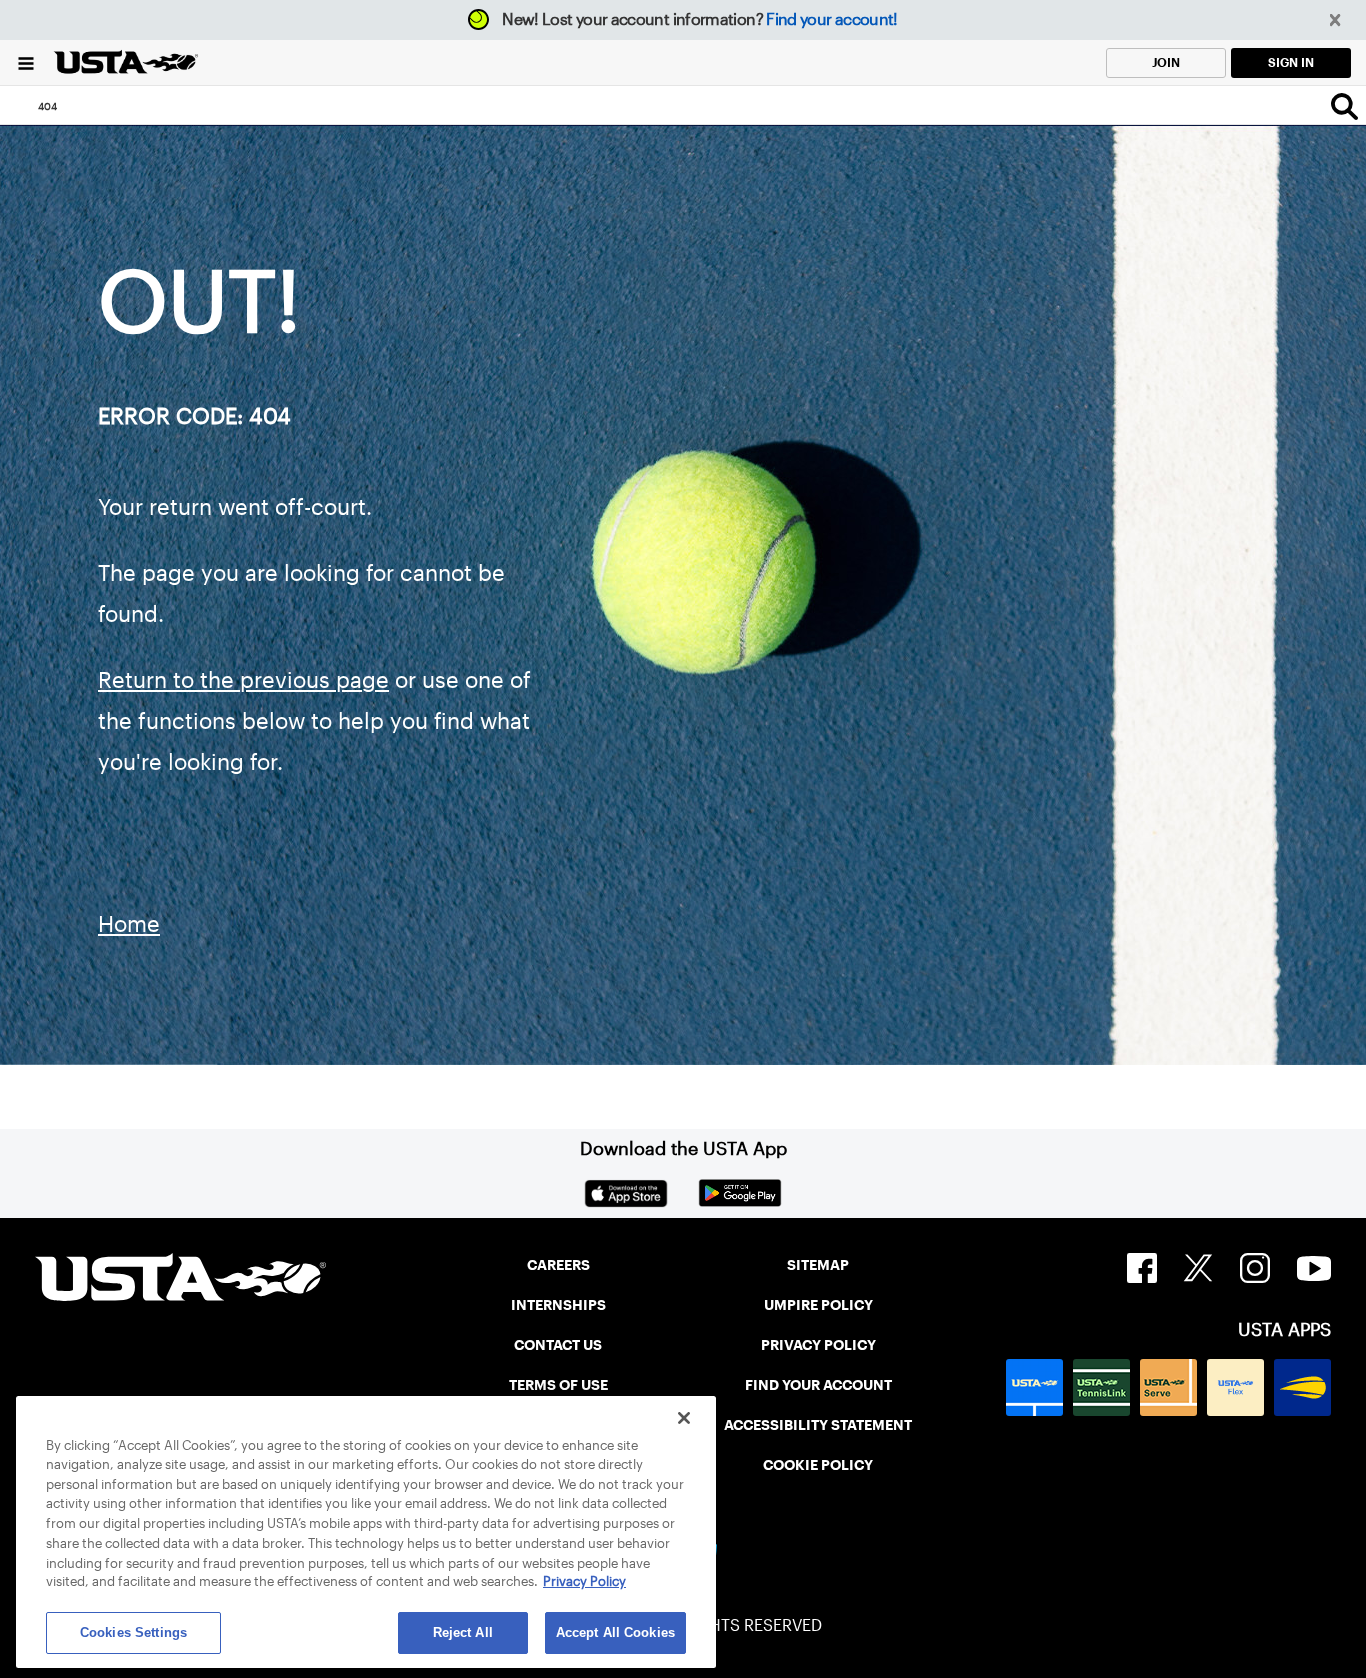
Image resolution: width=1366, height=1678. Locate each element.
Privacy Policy (584, 1582)
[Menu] (26, 62)
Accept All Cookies (615, 1632)
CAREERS (558, 1265)
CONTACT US (558, 1345)
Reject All (463, 1632)
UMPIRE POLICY (818, 1305)
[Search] (1344, 106)
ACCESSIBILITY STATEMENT (818, 1425)
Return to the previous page (243, 680)
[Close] (684, 1418)
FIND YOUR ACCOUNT (818, 1385)
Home (129, 924)
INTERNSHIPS (558, 1305)
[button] (1335, 20)
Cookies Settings (133, 1632)
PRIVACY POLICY (818, 1345)
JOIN (1166, 62)
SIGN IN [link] (1291, 62)
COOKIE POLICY (818, 1465)
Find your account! (831, 19)
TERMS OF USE (558, 1385)
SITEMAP (818, 1265)
